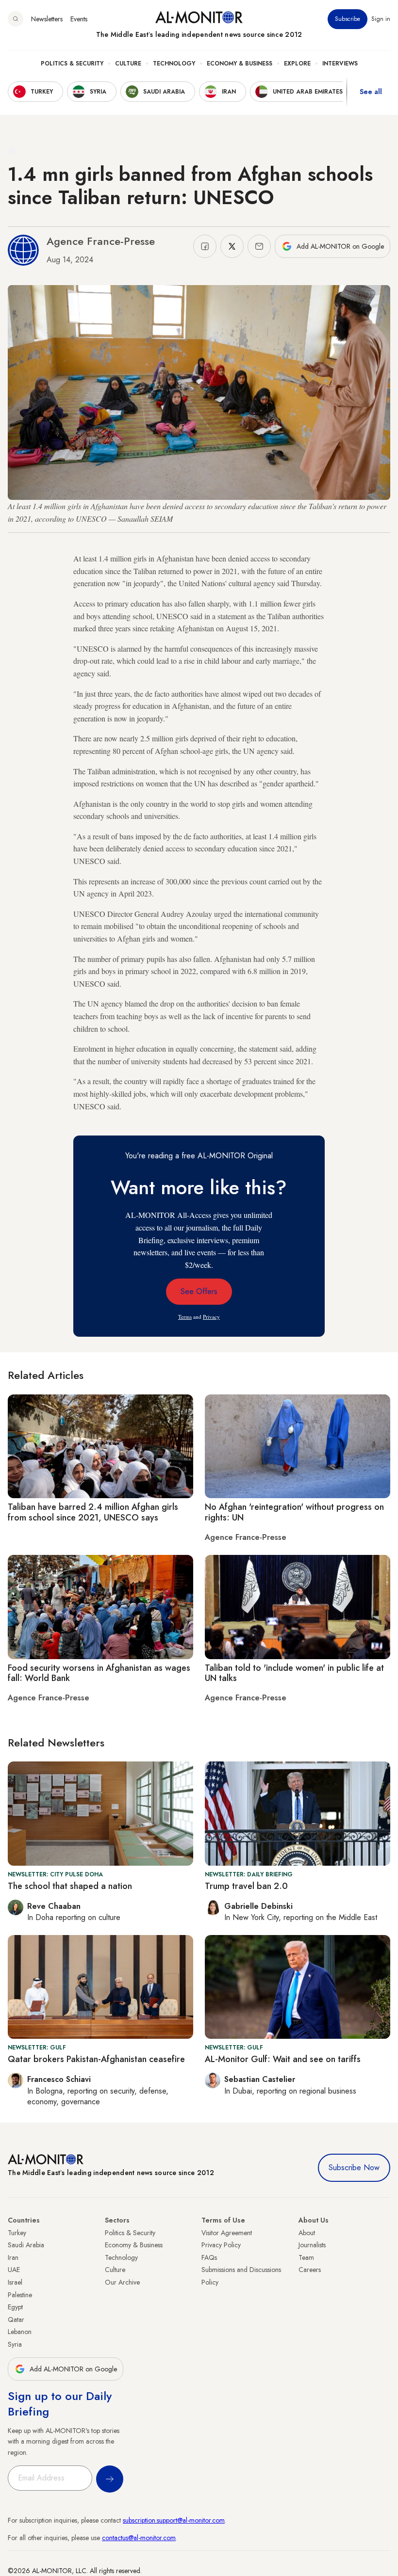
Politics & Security (72, 64)
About (307, 2233)
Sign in (381, 19)
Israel (15, 2282)
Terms (185, 1317)
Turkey (17, 2233)
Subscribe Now (354, 2168)
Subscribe (348, 19)
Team (306, 2257)
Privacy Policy (221, 2245)
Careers (310, 2270)
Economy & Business (240, 64)
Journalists (312, 2245)
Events (79, 19)
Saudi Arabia (26, 2245)
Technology (174, 64)
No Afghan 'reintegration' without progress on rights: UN (294, 1512)
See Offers (199, 1291)
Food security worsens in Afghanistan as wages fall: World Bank (99, 1673)
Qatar (16, 2320)
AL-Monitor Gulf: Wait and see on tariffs (283, 2059)
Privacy (211, 1317)
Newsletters (47, 19)
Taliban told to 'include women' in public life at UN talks (294, 1673)
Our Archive (122, 2282)
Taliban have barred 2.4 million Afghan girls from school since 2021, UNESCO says (93, 1512)
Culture (128, 64)
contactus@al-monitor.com (139, 2538)
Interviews (340, 64)
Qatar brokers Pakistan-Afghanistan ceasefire (96, 2059)
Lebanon (20, 2332)
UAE (14, 2270)
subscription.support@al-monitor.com (174, 2520)
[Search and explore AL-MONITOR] (16, 19)
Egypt (15, 2307)
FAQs (209, 2257)
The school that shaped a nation (70, 1886)
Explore (297, 64)
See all (371, 92)
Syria (15, 2344)
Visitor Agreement (227, 2233)
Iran (13, 2257)
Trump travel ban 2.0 (246, 1886)
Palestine (20, 2295)
